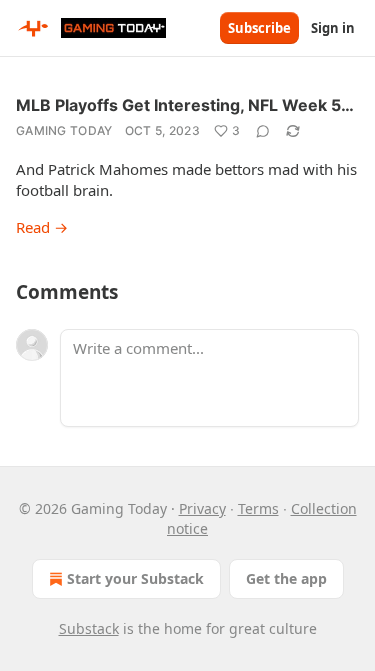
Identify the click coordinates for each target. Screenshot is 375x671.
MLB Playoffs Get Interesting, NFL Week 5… (185, 105)
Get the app (286, 578)
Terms (258, 508)
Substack (89, 628)
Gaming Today (64, 130)
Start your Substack (135, 578)
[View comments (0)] (263, 131)
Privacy (202, 508)
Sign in (333, 28)
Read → (42, 227)
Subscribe (259, 28)
